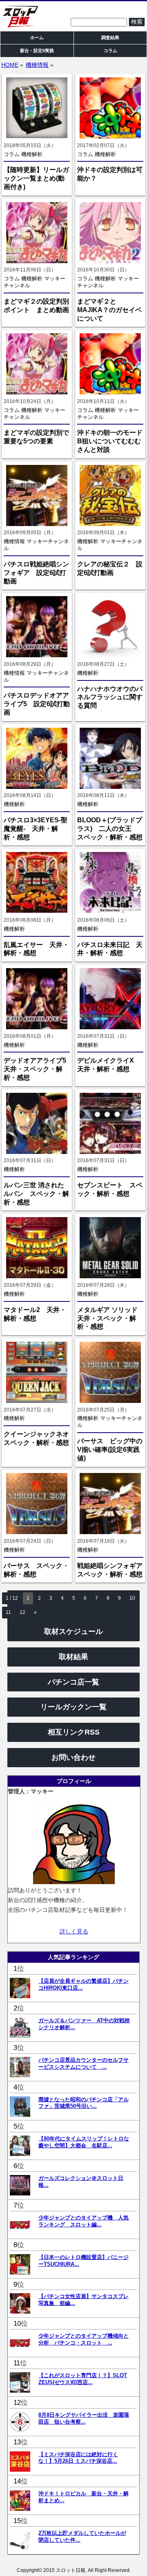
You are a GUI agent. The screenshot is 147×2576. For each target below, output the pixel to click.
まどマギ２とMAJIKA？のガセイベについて (109, 310)
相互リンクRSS (74, 1732)
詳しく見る (74, 1931)
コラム (12, 154)
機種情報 (37, 65)
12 (22, 1612)
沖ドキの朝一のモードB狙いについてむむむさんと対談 (110, 441)
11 (8, 1612)
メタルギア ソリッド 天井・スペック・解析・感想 (107, 1318)
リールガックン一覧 (73, 1707)
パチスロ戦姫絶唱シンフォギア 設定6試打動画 (36, 573)
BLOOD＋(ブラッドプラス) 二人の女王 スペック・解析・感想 (110, 829)
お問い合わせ (73, 1757)
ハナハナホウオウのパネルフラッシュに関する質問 (110, 697)
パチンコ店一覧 (73, 1682)
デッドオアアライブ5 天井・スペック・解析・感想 (38, 1069)
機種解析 (32, 154)
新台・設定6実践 (37, 51)
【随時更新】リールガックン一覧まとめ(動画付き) (36, 178)
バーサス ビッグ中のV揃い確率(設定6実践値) (110, 1450)
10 (132, 1598)
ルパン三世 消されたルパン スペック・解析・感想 (36, 1194)
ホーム (37, 37)
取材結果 (73, 1657)
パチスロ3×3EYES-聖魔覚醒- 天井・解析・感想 (36, 829)
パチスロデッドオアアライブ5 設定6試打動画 (37, 704)
